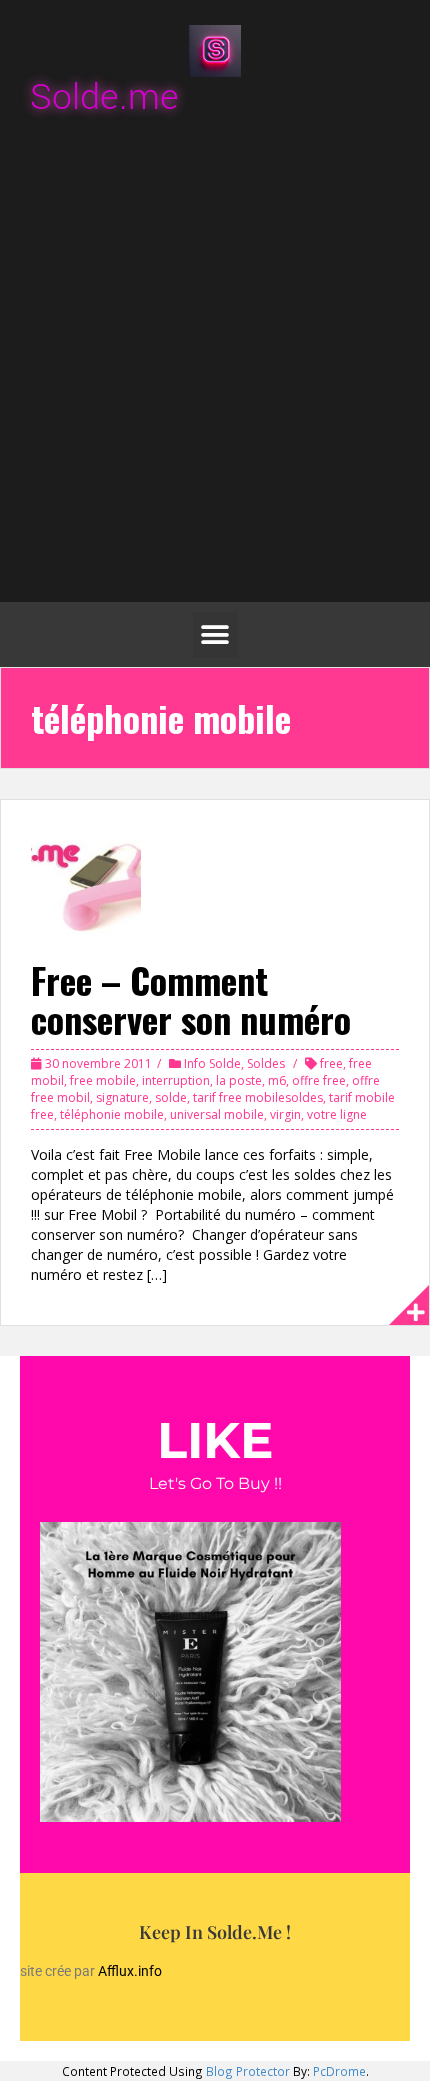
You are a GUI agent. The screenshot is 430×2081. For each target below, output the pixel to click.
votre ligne (337, 1114)
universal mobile (217, 1114)
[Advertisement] (215, 362)
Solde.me (104, 97)
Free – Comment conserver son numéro (191, 999)
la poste (239, 1080)
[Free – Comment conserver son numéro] (86, 883)
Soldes (266, 1063)
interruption (176, 1080)
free (331, 1063)
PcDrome (339, 2071)
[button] (215, 634)
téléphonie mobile (112, 1114)
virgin (285, 1114)
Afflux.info (131, 1971)
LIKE (215, 1440)
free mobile (103, 1080)
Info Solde (212, 1063)
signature (122, 1097)
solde (171, 1097)
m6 (277, 1080)
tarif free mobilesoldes (258, 1097)
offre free (319, 1080)
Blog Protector (248, 2071)
